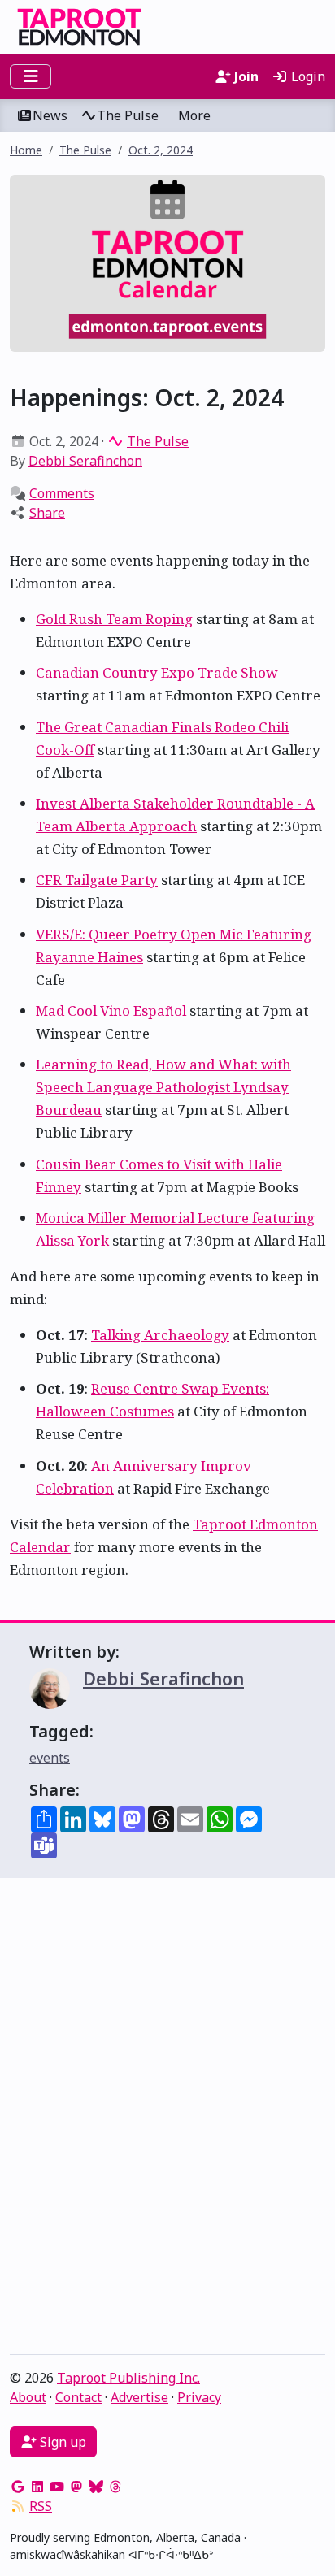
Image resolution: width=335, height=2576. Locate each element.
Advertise (139, 2397)
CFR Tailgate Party (97, 880)
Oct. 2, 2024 (161, 150)
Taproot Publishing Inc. (128, 2378)
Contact (78, 2397)
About (28, 2397)
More (194, 115)
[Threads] (115, 2487)
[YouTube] (57, 2487)
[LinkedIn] (37, 2487)
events (50, 1758)
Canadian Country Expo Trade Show (157, 672)
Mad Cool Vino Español (111, 1010)
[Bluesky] (96, 2487)
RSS (41, 2506)
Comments (62, 493)
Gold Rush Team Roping (114, 619)
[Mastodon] (76, 2487)
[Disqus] (167, 2120)
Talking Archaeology (160, 1335)
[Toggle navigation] (30, 76)
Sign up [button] (61, 2442)
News (50, 115)
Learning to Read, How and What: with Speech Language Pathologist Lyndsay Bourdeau (163, 1087)
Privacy (199, 2397)
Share (47, 513)
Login (307, 76)
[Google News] (18, 2487)
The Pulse (128, 115)
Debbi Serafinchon (85, 461)
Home (26, 150)
